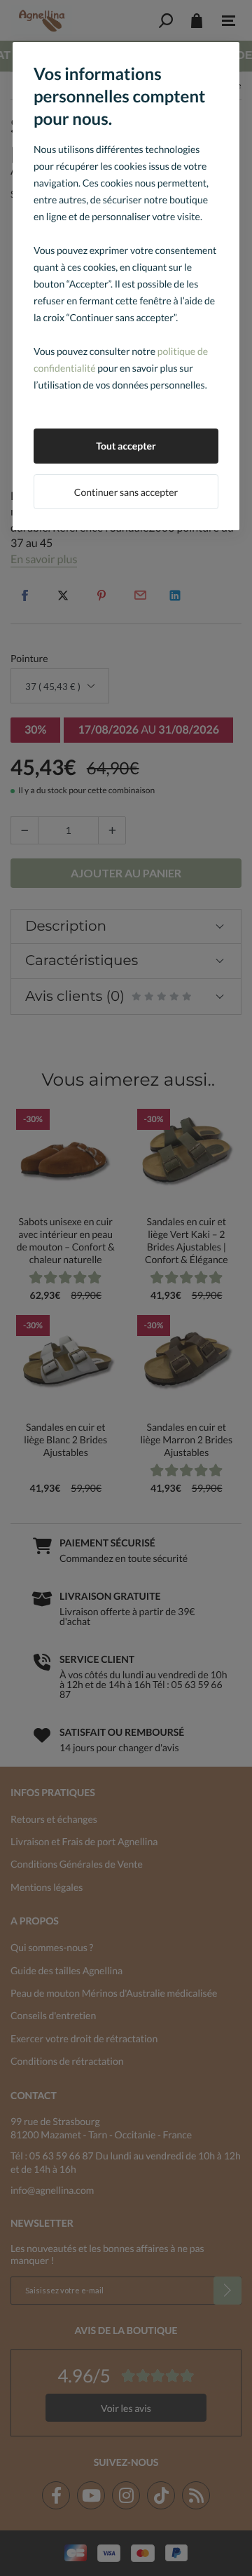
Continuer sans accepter (126, 492)
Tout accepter (126, 446)
